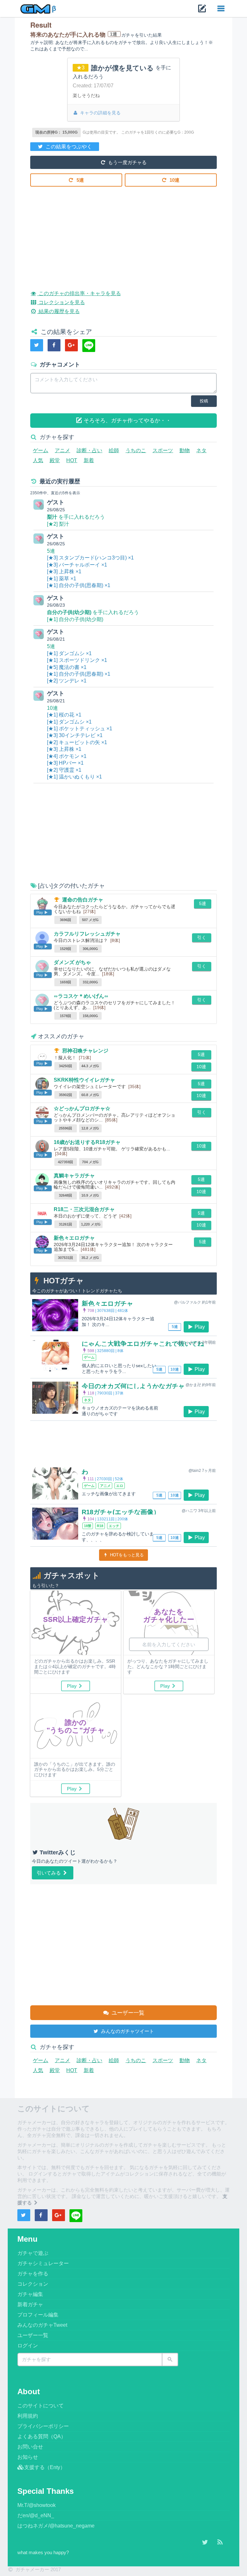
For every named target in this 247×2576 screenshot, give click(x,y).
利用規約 (28, 2416)
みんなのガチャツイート (127, 2031)
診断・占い (89, 450)
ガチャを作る (33, 2274)
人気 (38, 460)
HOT (72, 460)
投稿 (204, 401)
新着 (89, 460)
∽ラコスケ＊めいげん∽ (81, 996)
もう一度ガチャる (127, 162)
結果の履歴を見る (58, 311)
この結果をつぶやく (68, 147)
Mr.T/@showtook (37, 2505)
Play (200, 1327)
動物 (185, 450)
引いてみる (49, 1873)
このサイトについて (41, 2406)
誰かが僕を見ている (123, 68)
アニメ (62, 450)
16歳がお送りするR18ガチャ (87, 1142)
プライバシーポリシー (43, 2426)
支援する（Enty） (45, 2467)
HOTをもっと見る (126, 1555)
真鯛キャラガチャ (74, 1176)
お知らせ (28, 2457)
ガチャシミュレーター (43, 2263)
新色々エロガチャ (74, 1238)
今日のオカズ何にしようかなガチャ (133, 1386)
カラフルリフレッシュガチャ (87, 934)
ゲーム (41, 450)
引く (202, 937)
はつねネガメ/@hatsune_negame (56, 2526)
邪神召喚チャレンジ (85, 1051)
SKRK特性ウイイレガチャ (84, 1080)
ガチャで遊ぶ (33, 2253)
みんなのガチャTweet (42, 2325)
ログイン (28, 2346)
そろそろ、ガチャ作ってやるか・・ (127, 421)
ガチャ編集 (30, 2294)
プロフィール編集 (38, 2315)
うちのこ (136, 450)
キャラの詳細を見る (100, 113)
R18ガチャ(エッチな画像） (121, 1512)
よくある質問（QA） (42, 2436)
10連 (174, 180)
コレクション (33, 2284)
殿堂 (55, 460)
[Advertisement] (123, 233)
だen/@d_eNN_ (36, 2515)
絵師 (114, 450)
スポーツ (163, 450)
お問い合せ (30, 2447)
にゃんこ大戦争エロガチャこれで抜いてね (143, 1344)
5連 (80, 180)
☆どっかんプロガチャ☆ (82, 1108)
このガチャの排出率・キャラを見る (79, 293)
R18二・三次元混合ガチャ (84, 1209)
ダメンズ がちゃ (72, 962)
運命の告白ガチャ (83, 900)
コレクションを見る (61, 302)
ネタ (201, 450)
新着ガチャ (30, 2304)
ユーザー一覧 (127, 2013)
